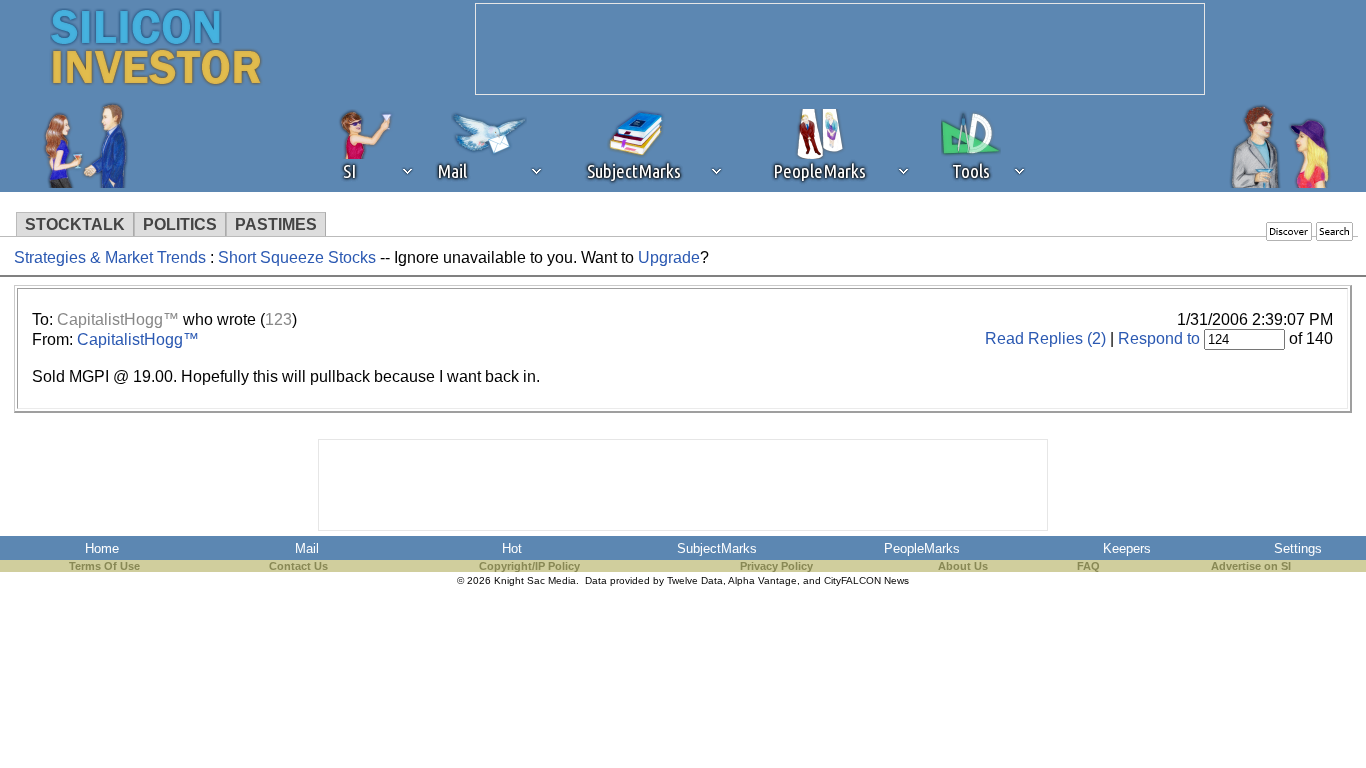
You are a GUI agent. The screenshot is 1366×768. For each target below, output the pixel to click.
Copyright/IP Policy (529, 566)
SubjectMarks (717, 548)
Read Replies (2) (1045, 338)
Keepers (1127, 548)
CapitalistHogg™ (118, 319)
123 (278, 319)
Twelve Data (695, 580)
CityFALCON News (866, 580)
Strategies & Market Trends (110, 257)
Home (102, 548)
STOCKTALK (75, 224)
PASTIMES (276, 224)
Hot (512, 548)
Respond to (1159, 338)
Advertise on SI (1251, 566)
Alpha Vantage (762, 580)
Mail (307, 548)
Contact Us (298, 566)
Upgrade (669, 257)
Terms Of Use (104, 566)
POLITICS (180, 224)
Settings (1298, 548)
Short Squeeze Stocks (299, 257)
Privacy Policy (776, 566)
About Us (963, 566)
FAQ (1088, 566)
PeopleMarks (922, 548)
